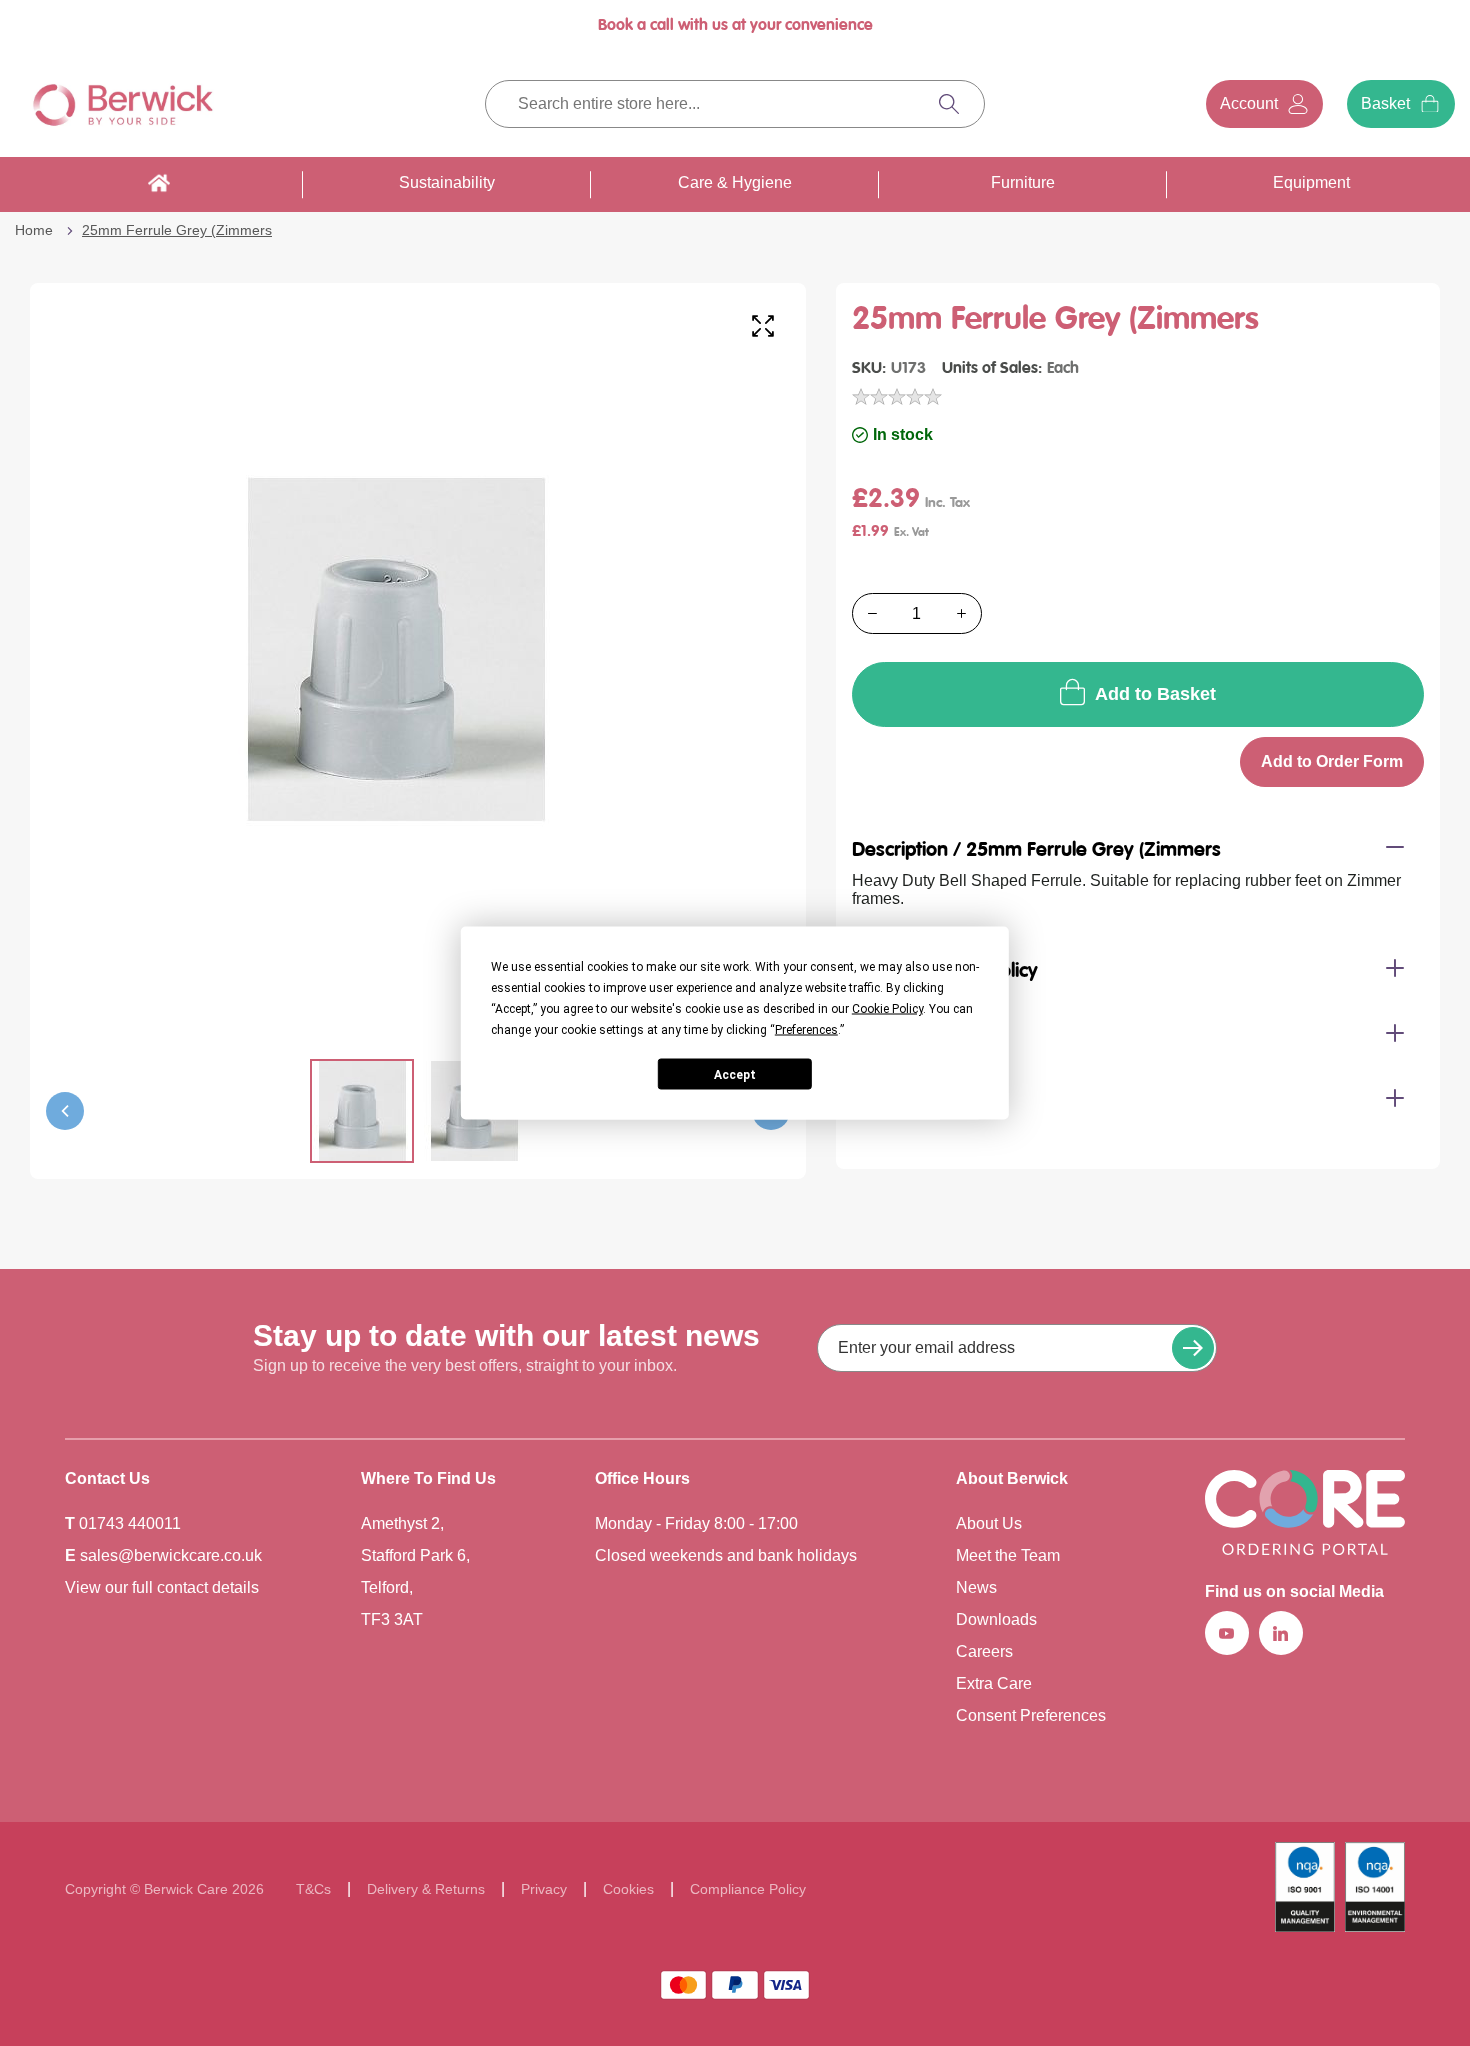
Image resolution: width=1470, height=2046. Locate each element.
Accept (735, 1074)
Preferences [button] (806, 1030)
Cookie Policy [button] (887, 1009)
